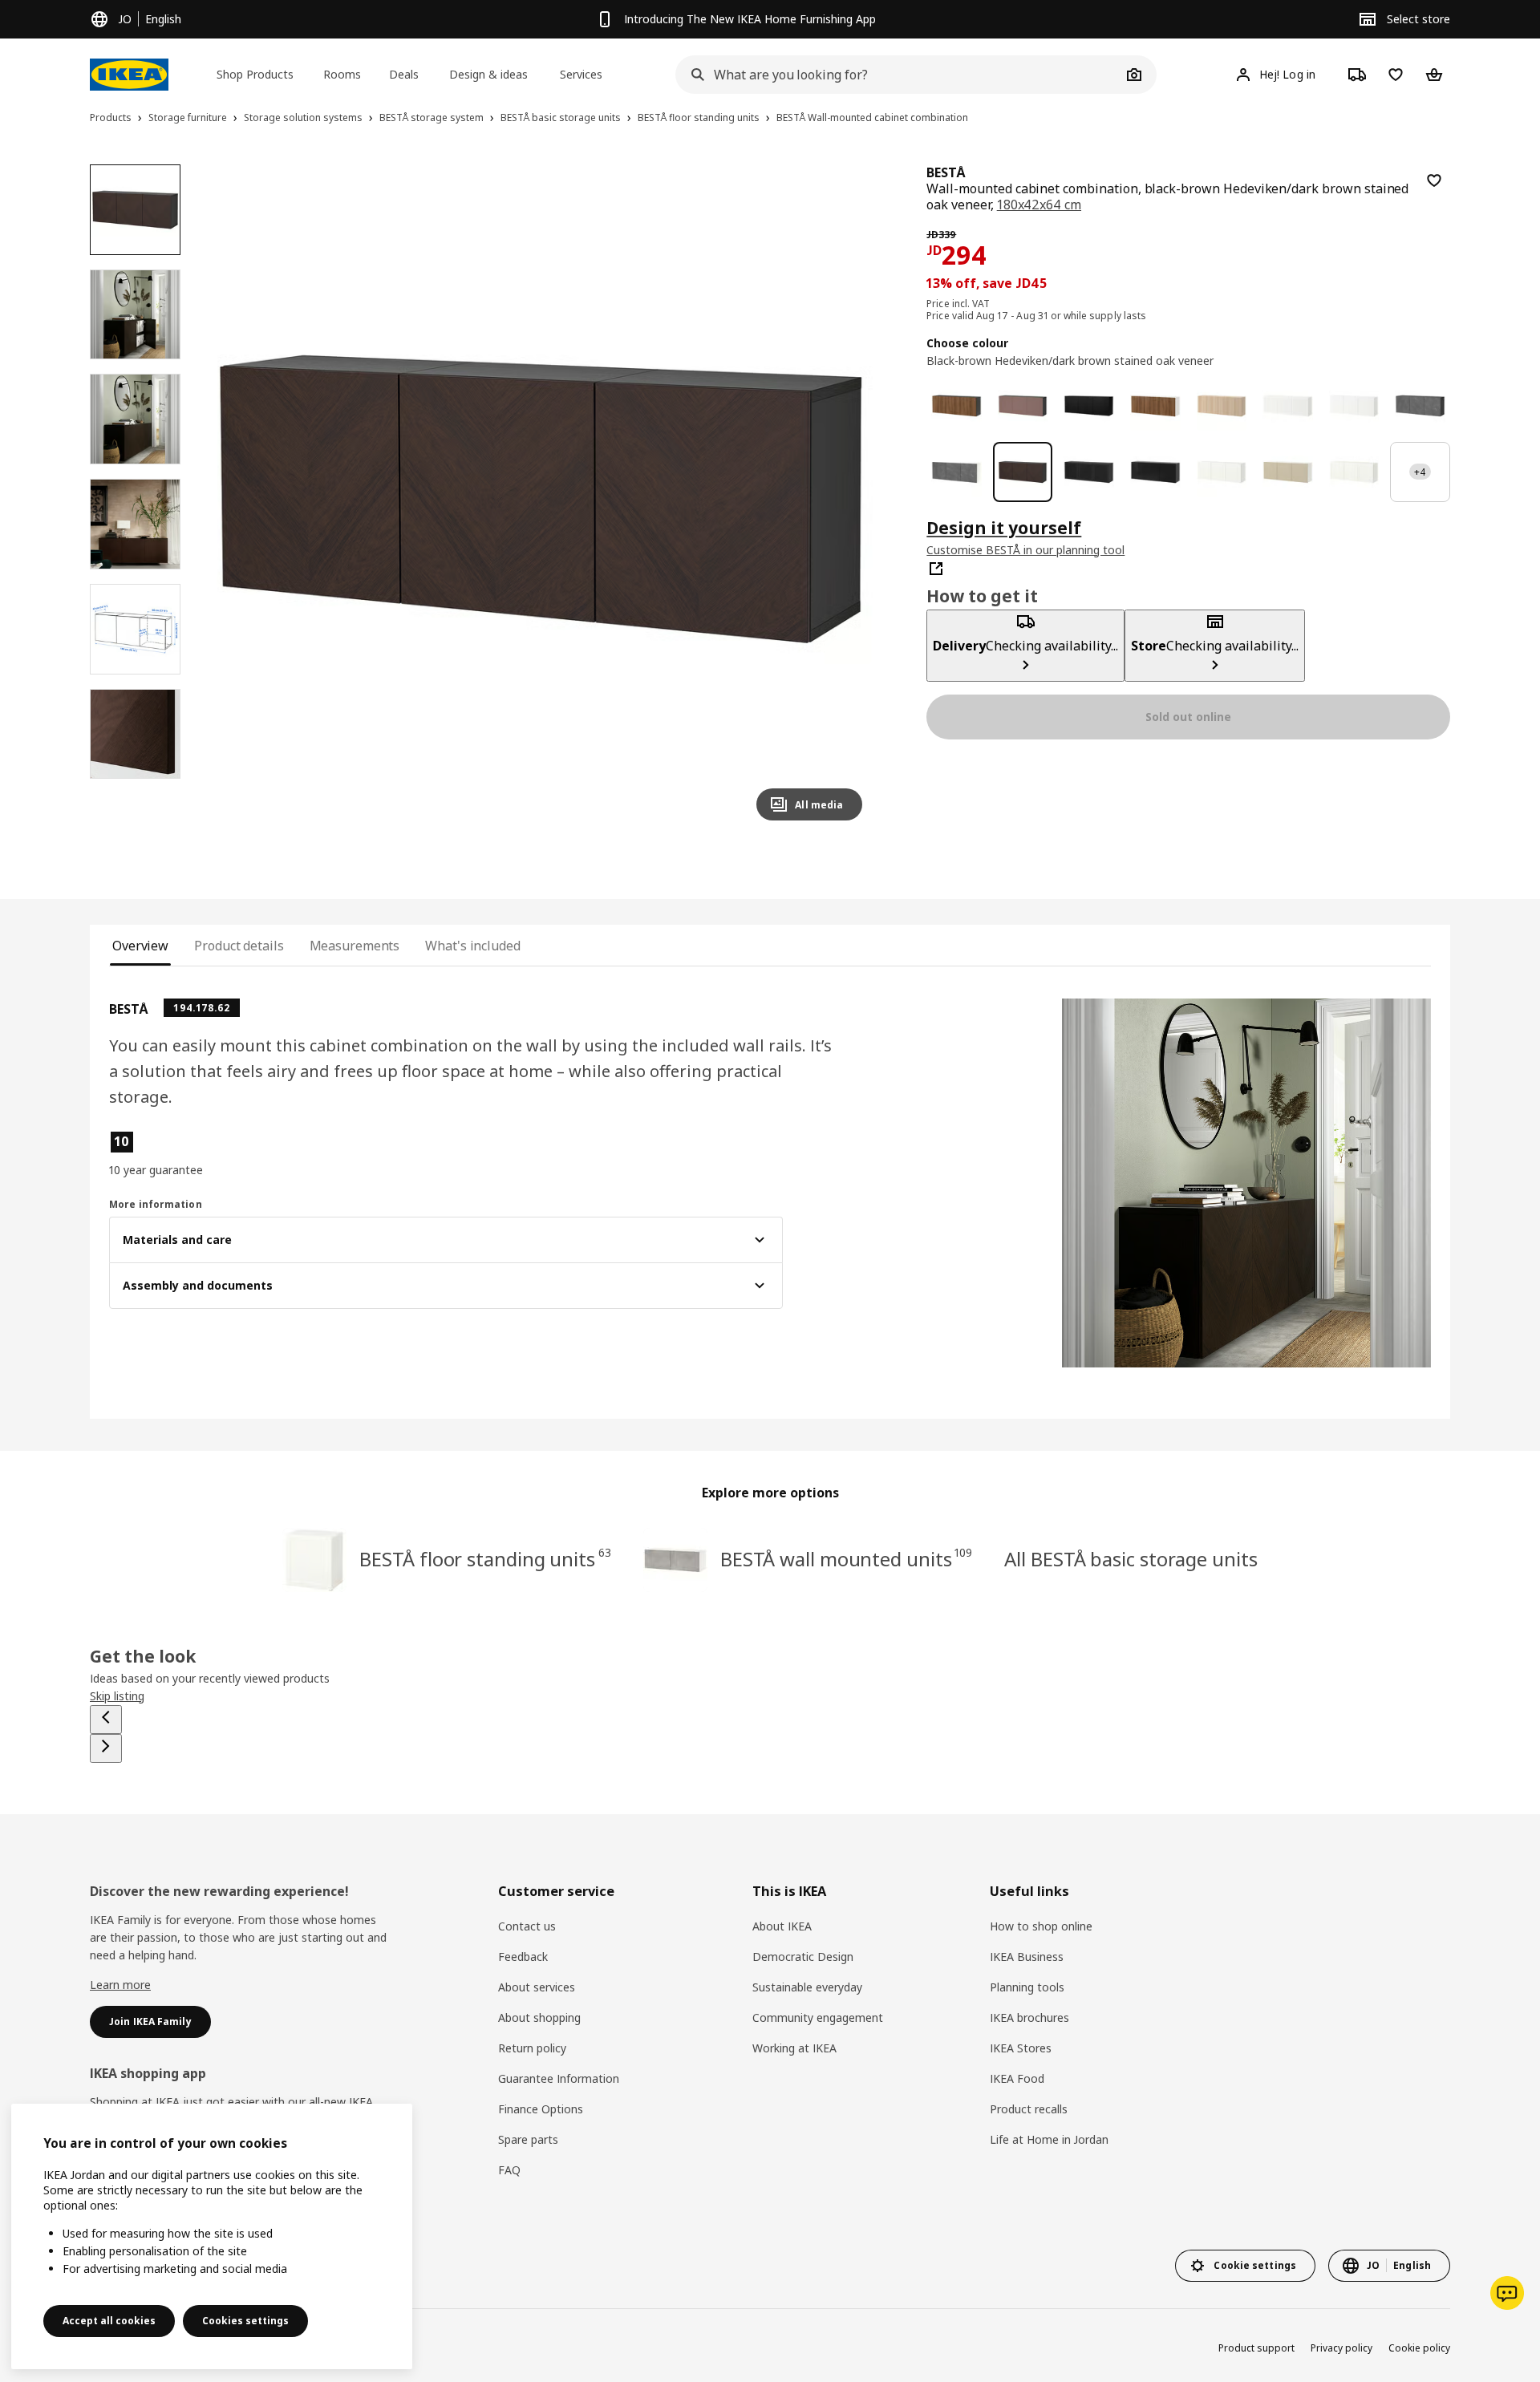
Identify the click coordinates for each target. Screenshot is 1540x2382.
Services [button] (581, 74)
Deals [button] (404, 74)
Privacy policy (1341, 2348)
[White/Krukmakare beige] (1288, 472)
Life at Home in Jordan (1049, 2139)
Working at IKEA (794, 2048)
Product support (1256, 2348)
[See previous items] (106, 1720)
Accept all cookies (109, 2321)
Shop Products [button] (255, 74)
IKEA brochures (1029, 2017)
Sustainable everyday (807, 1987)
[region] (541, 499)
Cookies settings (245, 2321)
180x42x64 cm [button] (1039, 205)
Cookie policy (1419, 2348)
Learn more (120, 1985)
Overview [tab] (140, 946)
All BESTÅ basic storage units (1131, 1559)
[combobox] (898, 75)
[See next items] (106, 1748)
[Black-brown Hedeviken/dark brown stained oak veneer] (1023, 472)
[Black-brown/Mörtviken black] (1089, 472)
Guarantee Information (559, 2078)
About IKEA (782, 1926)
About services (537, 1987)
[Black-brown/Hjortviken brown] (1023, 406)
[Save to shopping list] (1434, 180)
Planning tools (1027, 1987)
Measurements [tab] (355, 946)
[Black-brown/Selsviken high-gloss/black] (1155, 472)
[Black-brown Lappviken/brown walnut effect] (956, 406)
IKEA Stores (1021, 2048)
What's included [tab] (472, 946)
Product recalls (1029, 2109)
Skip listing (117, 1696)
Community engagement (818, 2017)
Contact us (527, 1926)
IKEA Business (1027, 1957)
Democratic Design (803, 1957)
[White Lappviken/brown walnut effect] (1155, 406)
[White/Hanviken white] (1288, 406)
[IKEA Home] (129, 75)
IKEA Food (1017, 2078)
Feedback (523, 1957)
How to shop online (1041, 1926)
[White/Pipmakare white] (1354, 472)
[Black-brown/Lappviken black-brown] (1089, 406)
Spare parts (528, 2139)
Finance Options (541, 2109)
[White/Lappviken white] (1354, 406)
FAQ (509, 2170)
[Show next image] (843, 499)
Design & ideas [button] (488, 74)
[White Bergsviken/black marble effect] (956, 472)
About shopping (539, 2017)
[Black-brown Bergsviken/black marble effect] (1420, 406)
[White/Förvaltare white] (1222, 472)
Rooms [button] (342, 74)
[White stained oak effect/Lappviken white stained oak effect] (1222, 406)
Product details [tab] (239, 946)
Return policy (532, 2048)
